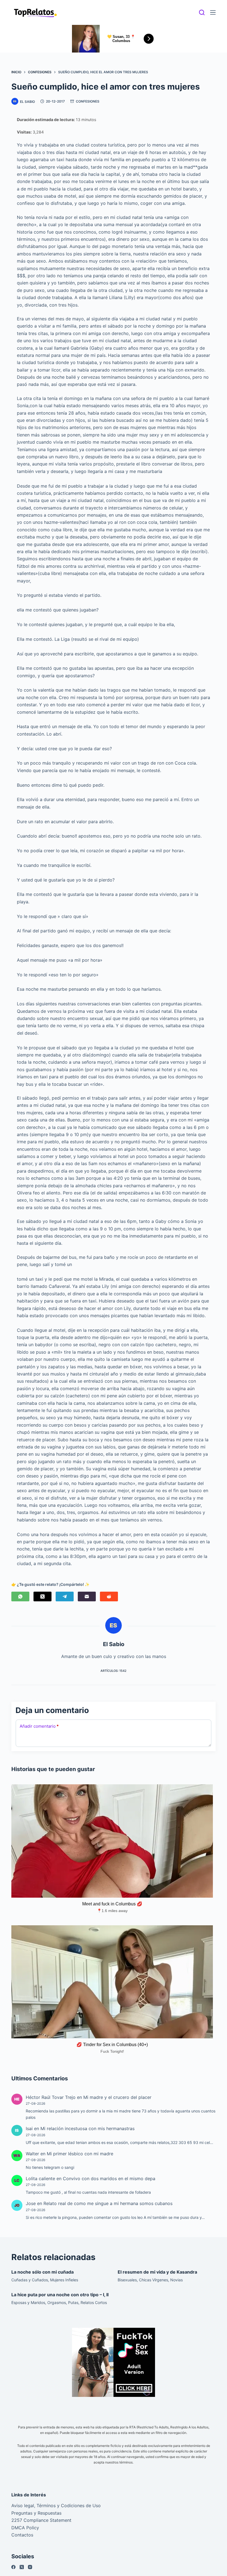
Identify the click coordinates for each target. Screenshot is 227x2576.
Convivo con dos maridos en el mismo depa (109, 2179)
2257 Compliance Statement (41, 2520)
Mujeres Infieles (64, 2280)
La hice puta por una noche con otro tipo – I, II (60, 2295)
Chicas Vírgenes (154, 2280)
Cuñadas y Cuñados (30, 2280)
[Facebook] (13, 2567)
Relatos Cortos (94, 2302)
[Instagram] (30, 2567)
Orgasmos (57, 2302)
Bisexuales (127, 2280)
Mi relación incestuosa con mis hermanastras (87, 2128)
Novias (176, 2280)
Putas (73, 2302)
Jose (31, 2203)
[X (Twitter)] (42, 1596)
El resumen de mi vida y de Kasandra (157, 2272)
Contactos (22, 2535)
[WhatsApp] (20, 1596)
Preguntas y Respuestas (36, 2513)
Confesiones (88, 101)
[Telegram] (65, 1596)
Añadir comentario (39, 1726)
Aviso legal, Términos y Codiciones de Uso (56, 2506)
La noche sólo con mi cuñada (42, 2272)
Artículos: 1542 (114, 1671)
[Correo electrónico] (87, 1596)
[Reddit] (109, 1596)
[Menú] (213, 12)
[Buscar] (202, 12)
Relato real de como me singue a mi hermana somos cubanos (108, 2203)
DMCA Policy (25, 2528)
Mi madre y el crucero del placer (117, 2097)
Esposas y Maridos (28, 2302)
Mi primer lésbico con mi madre (80, 2154)
